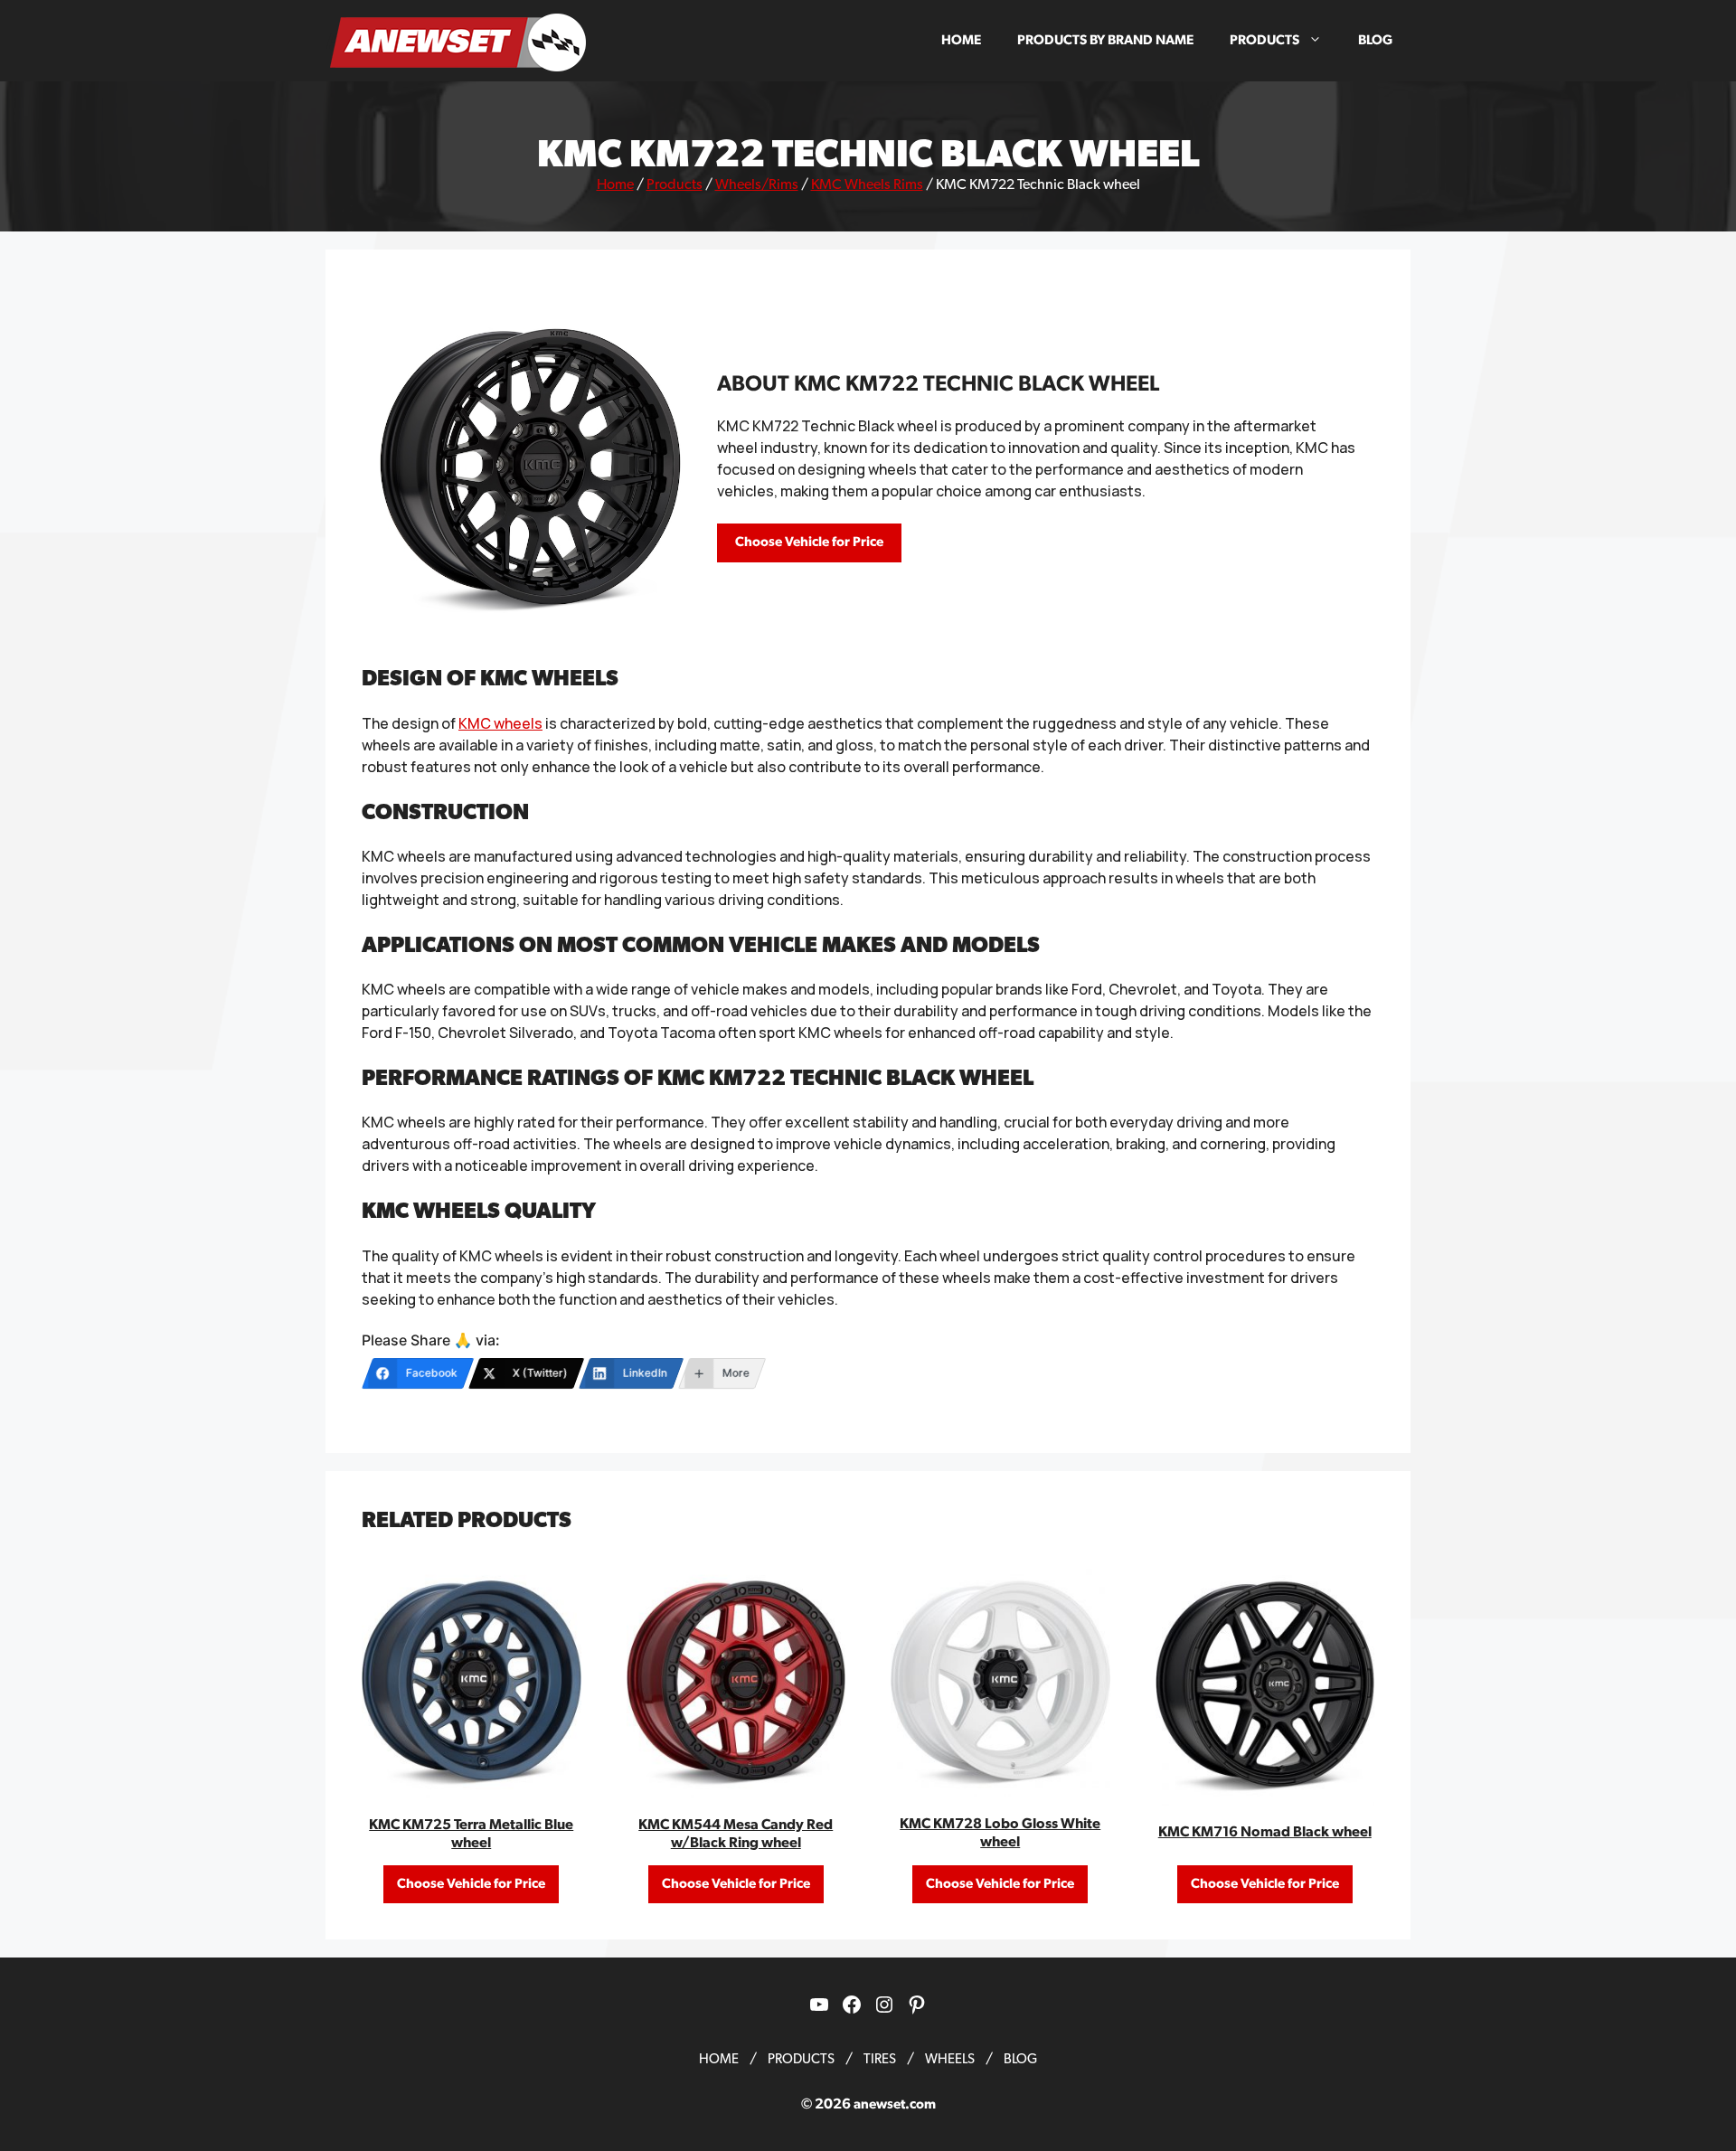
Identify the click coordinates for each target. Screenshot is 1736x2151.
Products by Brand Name (1105, 40)
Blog (1375, 40)
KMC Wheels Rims (867, 184)
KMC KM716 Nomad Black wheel (1265, 1832)
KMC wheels (500, 723)
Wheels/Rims (757, 184)
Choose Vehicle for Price (809, 542)
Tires (880, 2059)
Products (1264, 40)
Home (961, 40)
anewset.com (895, 2104)
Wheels (950, 2059)
